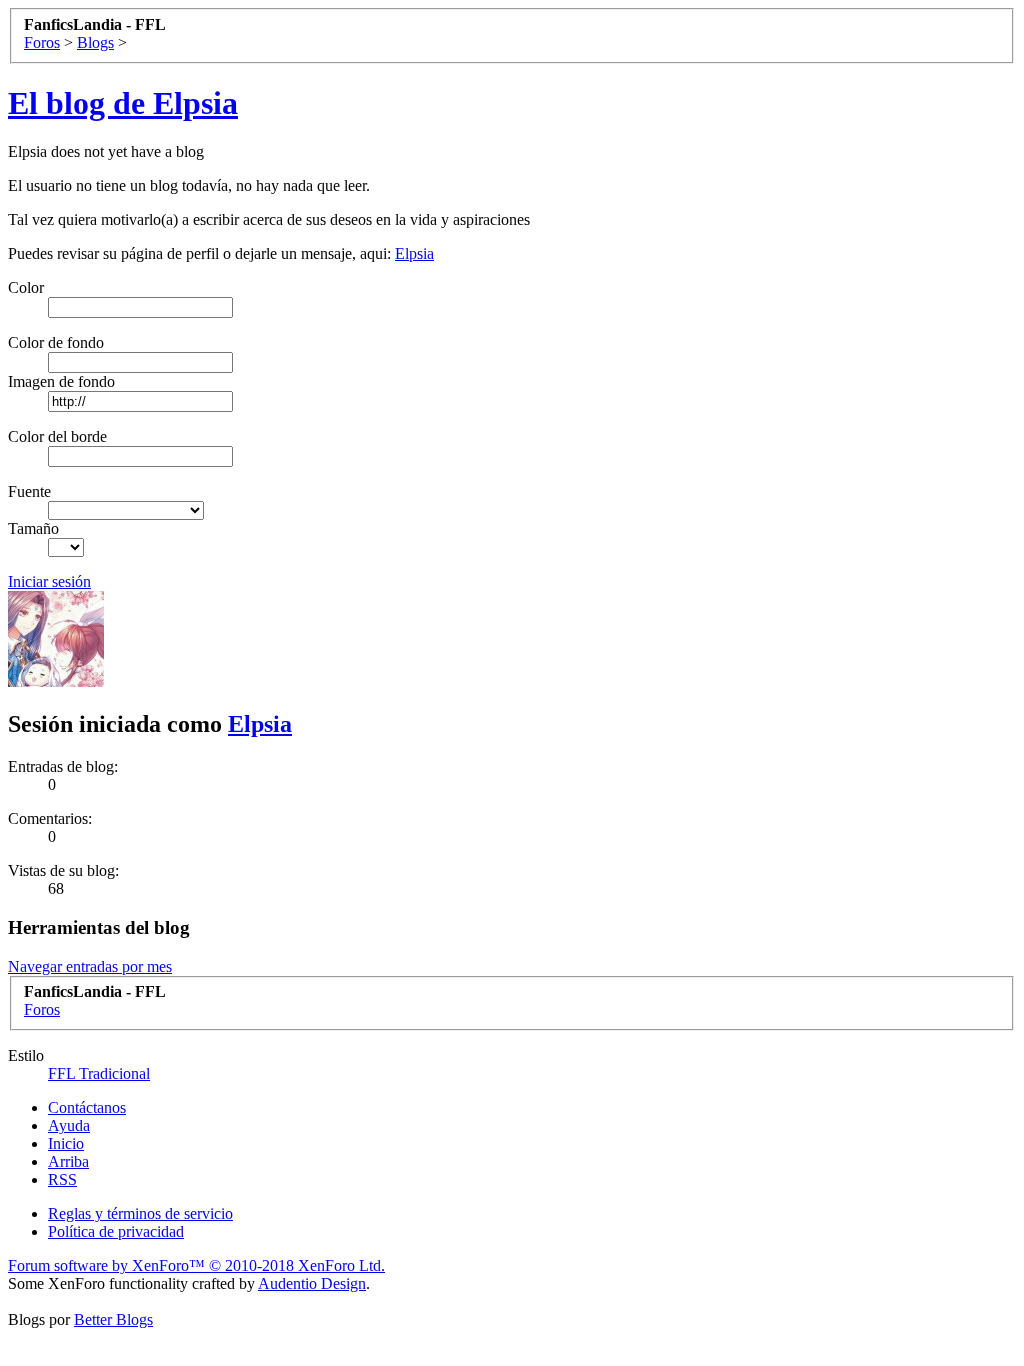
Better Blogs (113, 1319)
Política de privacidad (116, 1231)
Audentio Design (312, 1283)
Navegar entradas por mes (90, 966)
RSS (62, 1179)
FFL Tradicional (99, 1073)
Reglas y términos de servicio (140, 1213)
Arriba (68, 1161)
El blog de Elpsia (123, 103)
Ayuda (69, 1125)
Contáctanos (87, 1107)
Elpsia (414, 253)
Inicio (66, 1143)
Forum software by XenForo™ (196, 1265)
